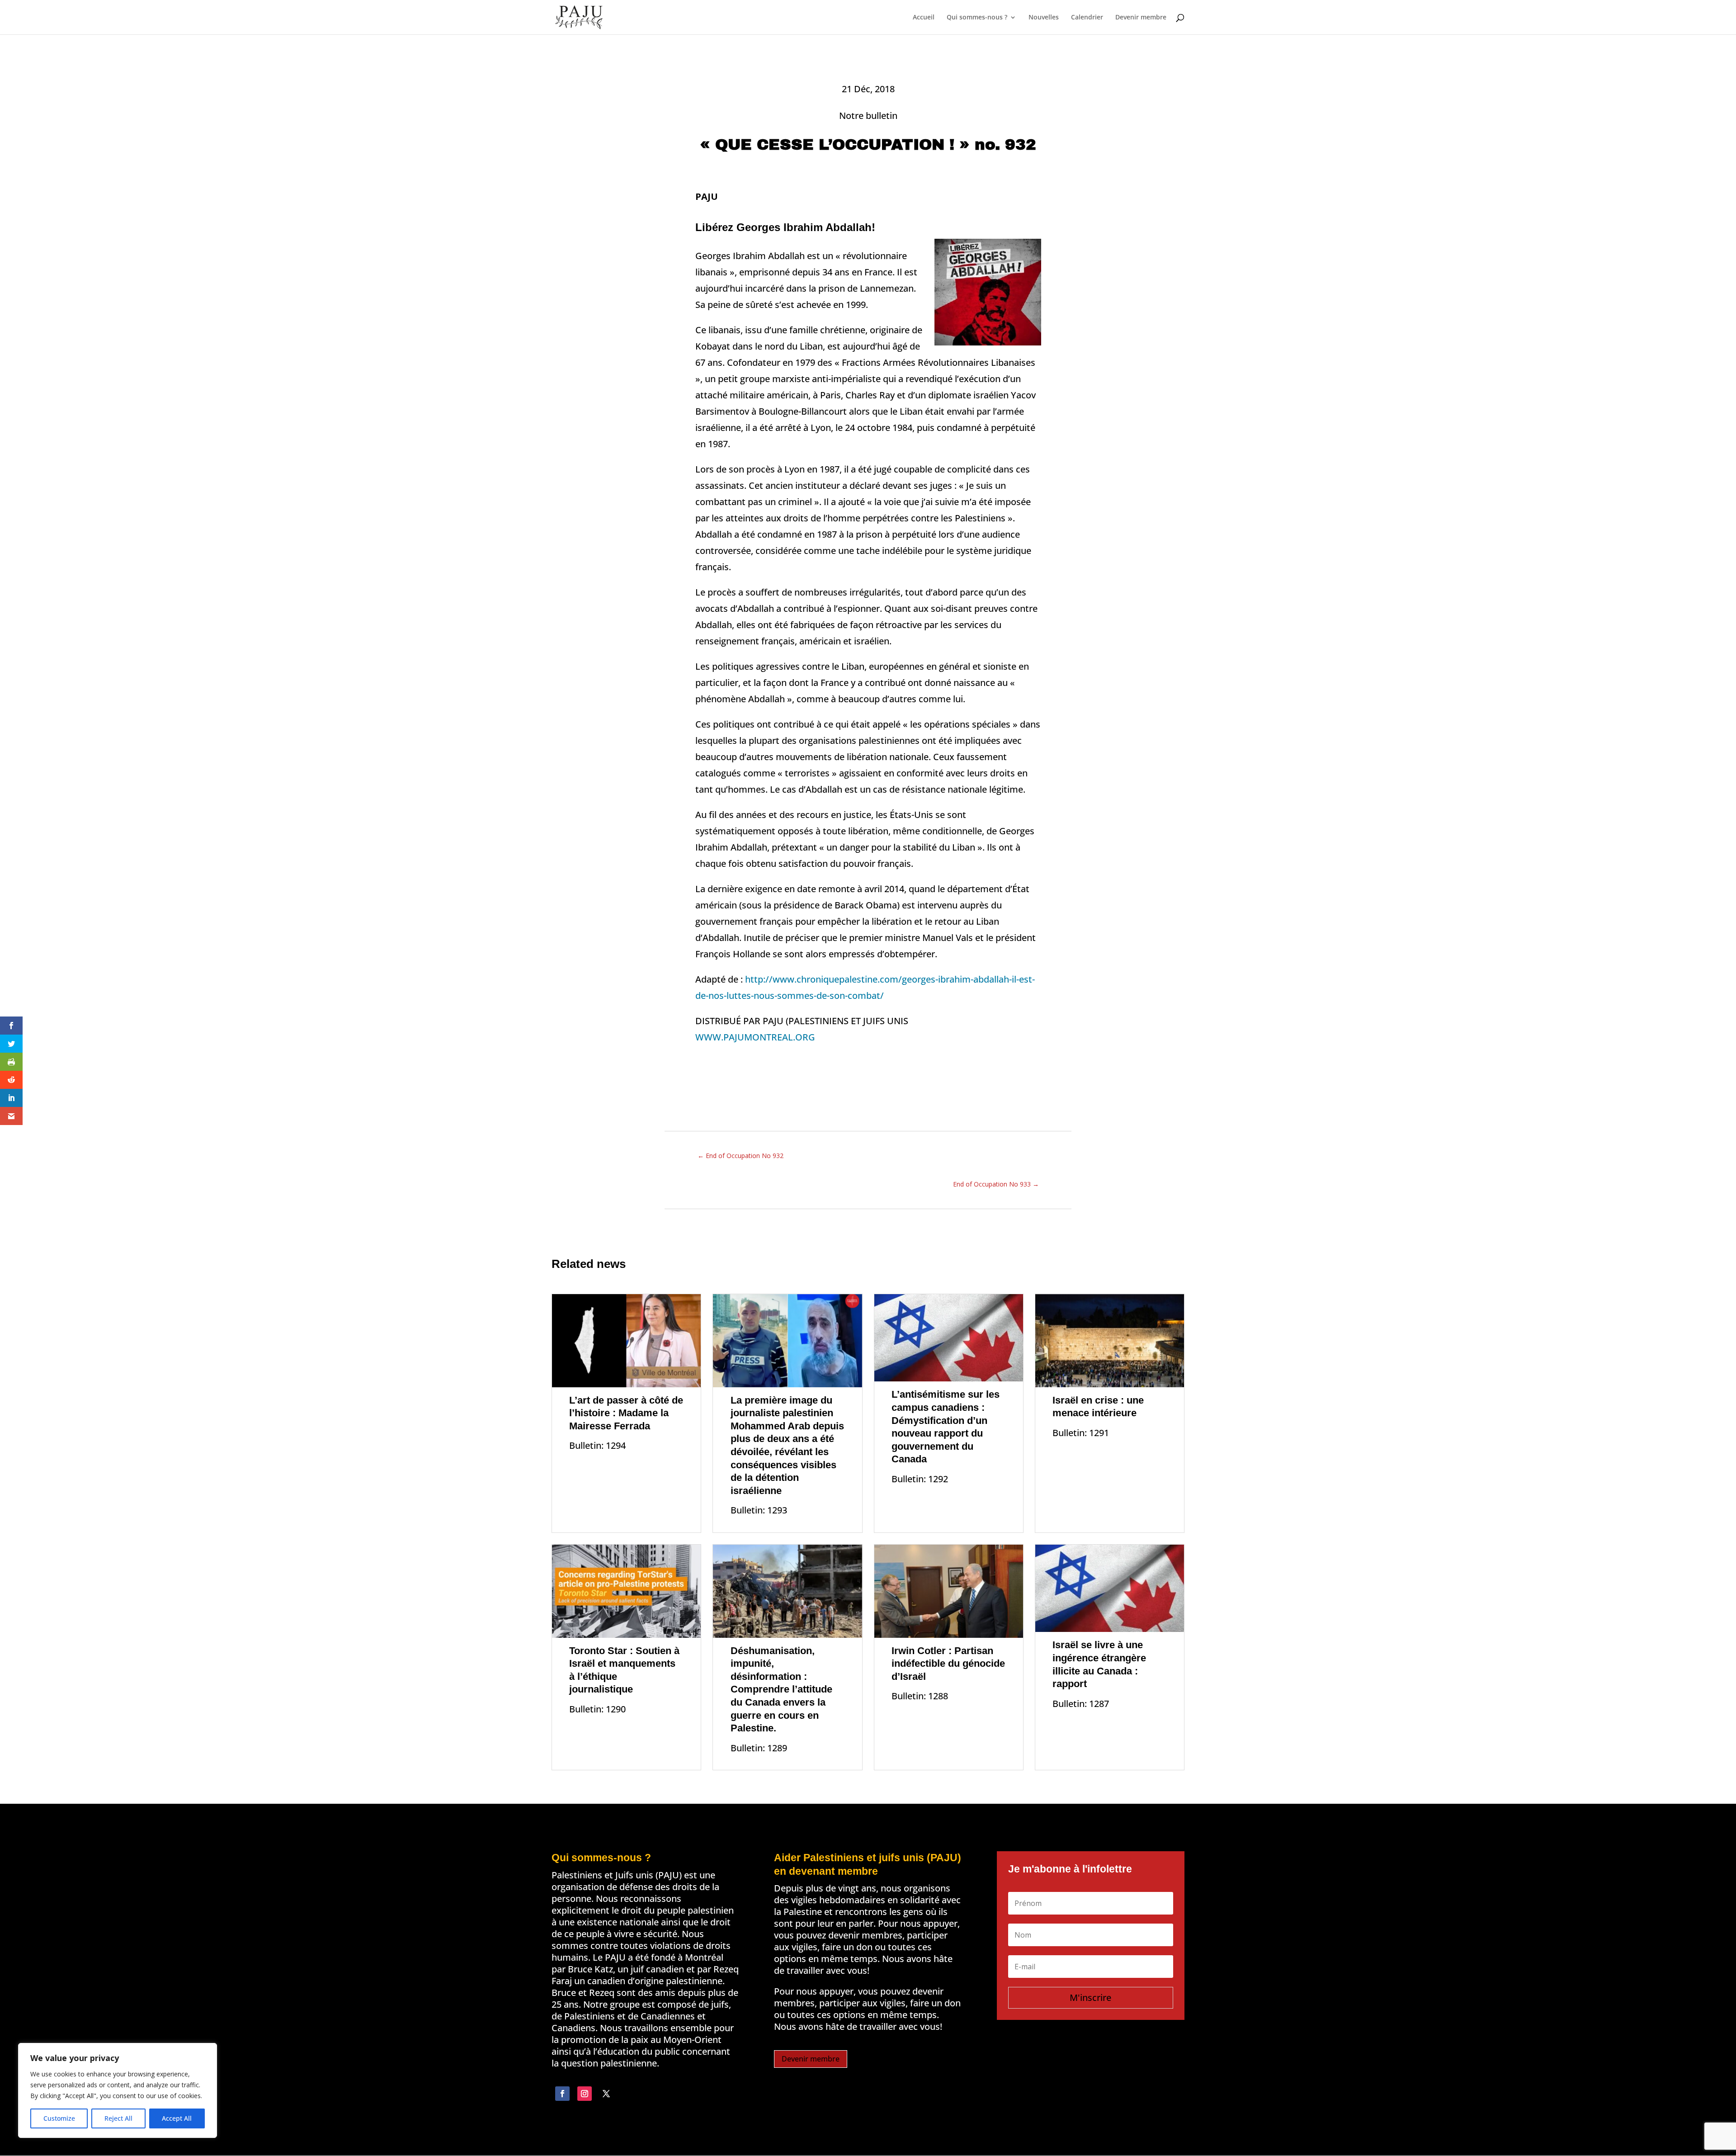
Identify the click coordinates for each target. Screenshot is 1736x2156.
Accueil (924, 18)
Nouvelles (1044, 18)
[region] (118, 2090)
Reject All (118, 2118)
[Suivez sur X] (606, 2094)
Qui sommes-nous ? (977, 18)
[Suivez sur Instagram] (585, 2094)
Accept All (177, 2118)
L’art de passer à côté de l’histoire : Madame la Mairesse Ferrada (626, 1413)
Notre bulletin (868, 116)
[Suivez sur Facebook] (562, 2094)
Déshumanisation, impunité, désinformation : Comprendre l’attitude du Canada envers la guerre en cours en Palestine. (781, 1690)
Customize (59, 2118)
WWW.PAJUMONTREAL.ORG (755, 1037)
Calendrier (1087, 18)
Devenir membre (1141, 18)
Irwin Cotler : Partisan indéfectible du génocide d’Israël (948, 1664)
